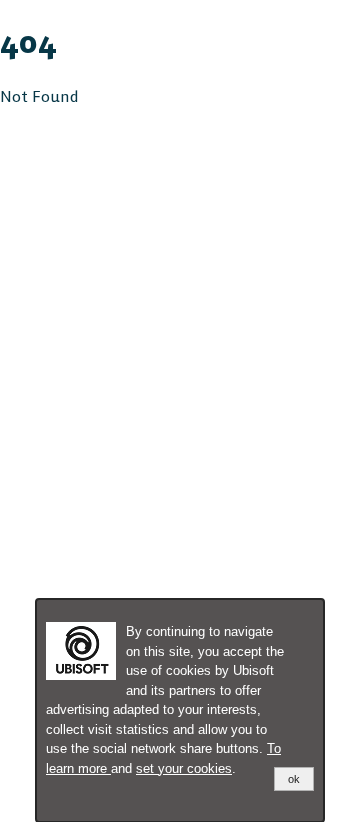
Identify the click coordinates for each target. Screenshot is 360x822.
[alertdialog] (180, 710)
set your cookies (184, 768)
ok (294, 779)
